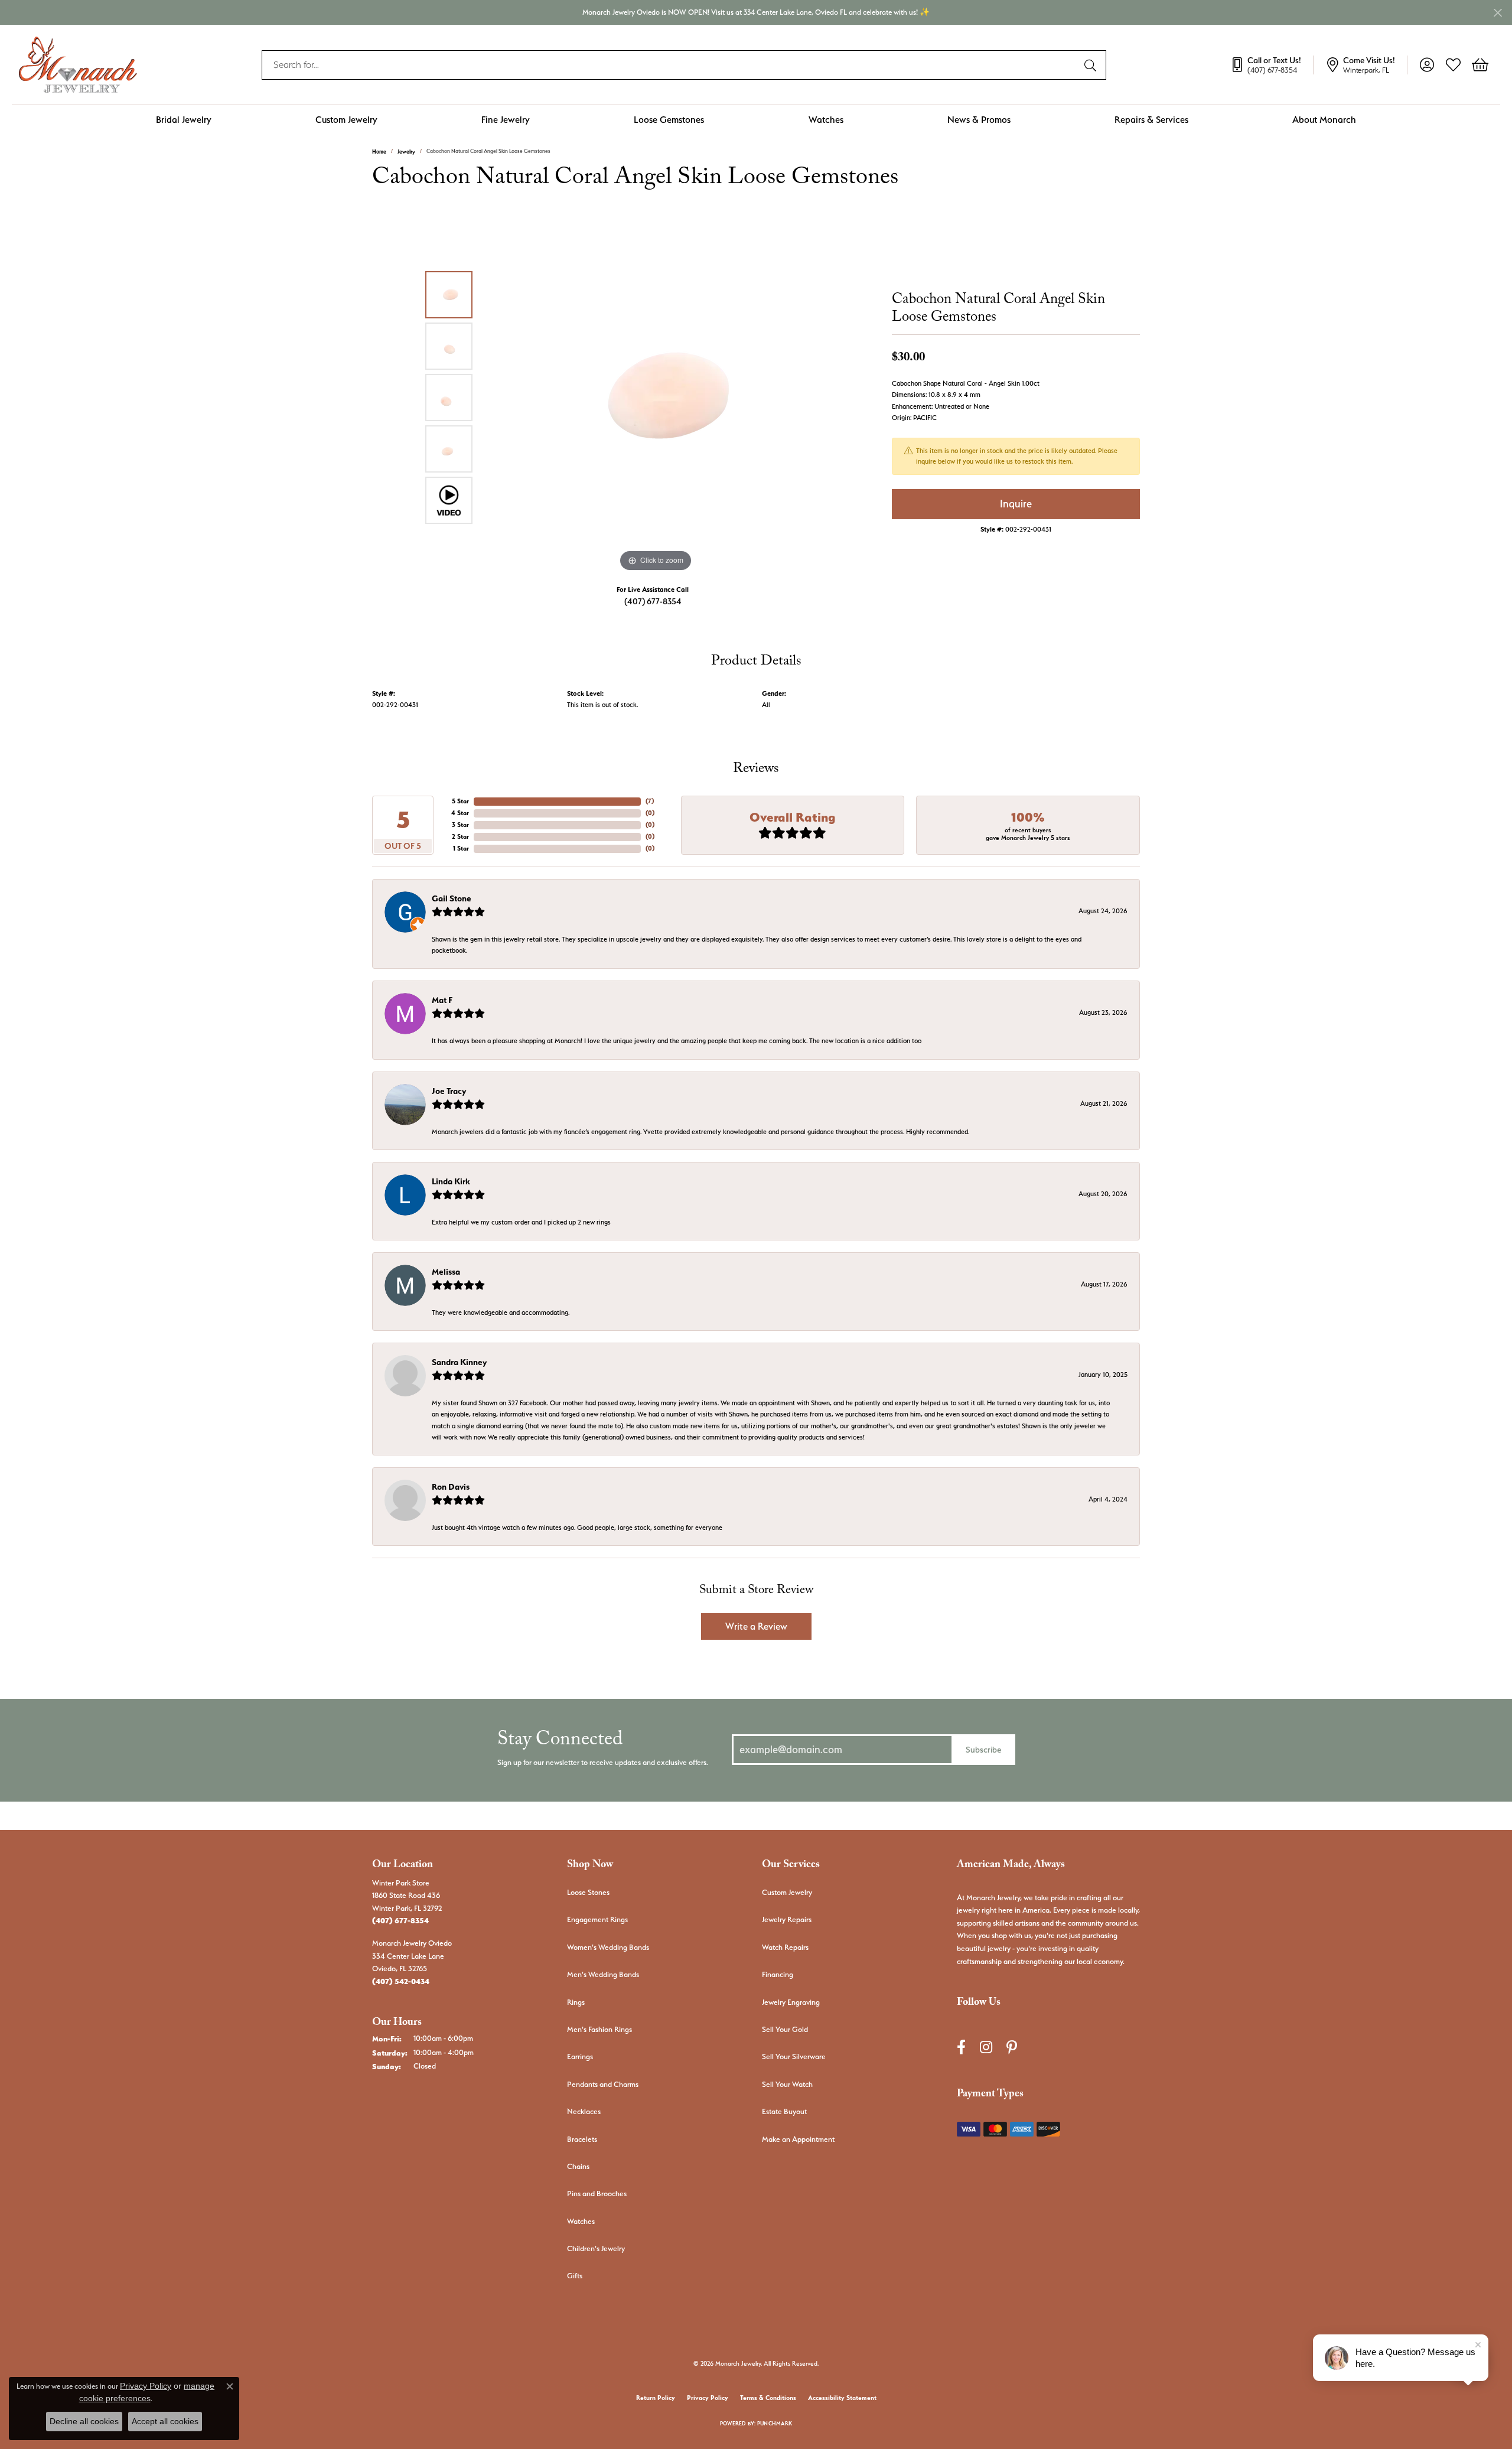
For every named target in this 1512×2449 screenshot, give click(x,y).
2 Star (460, 837)
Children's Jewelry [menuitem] (596, 2248)
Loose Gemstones (669, 120)
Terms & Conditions (768, 2398)
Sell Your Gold (785, 2029)
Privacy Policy (708, 2398)
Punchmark (775, 2423)
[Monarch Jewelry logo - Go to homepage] (78, 65)
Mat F (442, 1000)
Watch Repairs (785, 1947)
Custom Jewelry (346, 120)
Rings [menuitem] (576, 2002)
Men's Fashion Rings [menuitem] (599, 2029)
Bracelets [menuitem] (582, 2139)
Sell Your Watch (787, 2084)
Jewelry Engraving (791, 2002)
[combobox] (670, 65)
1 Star (461, 849)
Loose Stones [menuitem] (588, 1892)
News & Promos (979, 120)
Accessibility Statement (842, 2398)
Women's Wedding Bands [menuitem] (608, 1947)
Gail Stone (452, 898)
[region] (656, 398)
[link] (1272, 65)
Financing (778, 1974)
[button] (1427, 65)
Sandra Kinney (459, 1362)
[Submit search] (1092, 65)
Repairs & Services (1151, 120)
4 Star (460, 813)
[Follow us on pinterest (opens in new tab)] (1012, 2047)
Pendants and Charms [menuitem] (603, 2084)
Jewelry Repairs (787, 1919)
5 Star (460, 801)
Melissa (446, 1272)
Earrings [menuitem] (580, 2056)
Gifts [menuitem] (575, 2276)
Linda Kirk (451, 1181)
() (650, 801)
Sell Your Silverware (794, 2056)
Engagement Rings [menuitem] (597, 1919)
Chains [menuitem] (578, 2166)
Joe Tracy (449, 1091)
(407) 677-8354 (653, 601)
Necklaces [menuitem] (584, 2111)
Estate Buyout (784, 2111)
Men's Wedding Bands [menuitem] (603, 1974)
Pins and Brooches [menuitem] (597, 2194)
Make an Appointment (798, 2139)
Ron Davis (451, 1487)
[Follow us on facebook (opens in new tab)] (961, 2047)
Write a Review (756, 1626)
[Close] (1498, 13)
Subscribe (983, 1749)
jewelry (406, 152)
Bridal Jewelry (184, 120)
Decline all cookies (84, 2421)
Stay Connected (560, 1742)
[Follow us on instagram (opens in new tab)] (986, 2047)
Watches (826, 120)
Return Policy (656, 2398)
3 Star (460, 825)
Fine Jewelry (506, 120)
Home (379, 152)
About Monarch (1324, 120)
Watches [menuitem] (581, 2221)
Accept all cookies (165, 2421)
